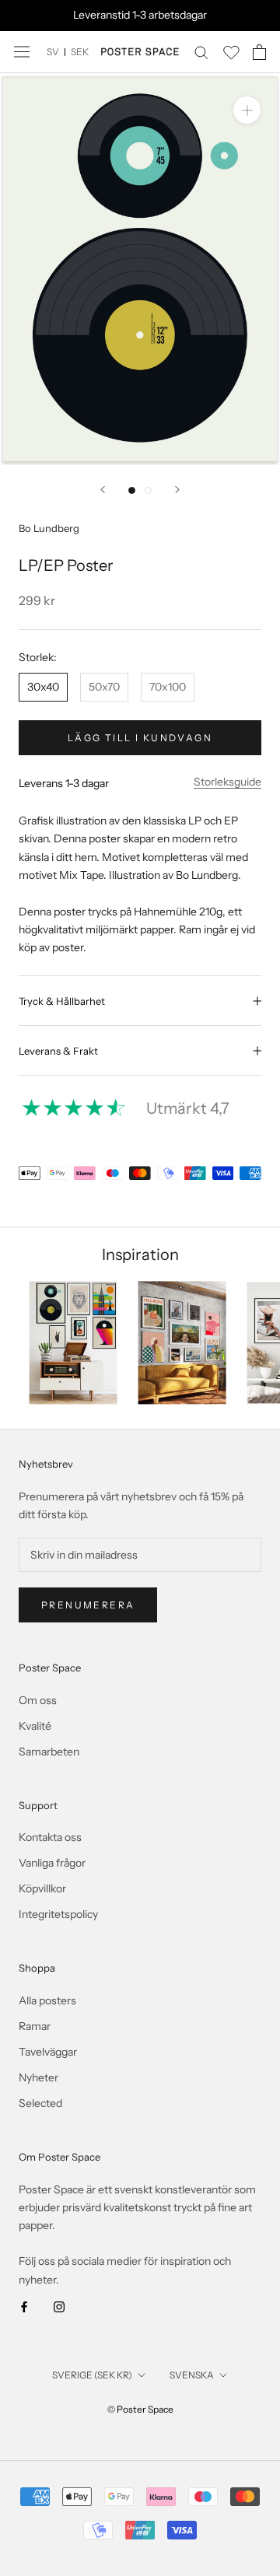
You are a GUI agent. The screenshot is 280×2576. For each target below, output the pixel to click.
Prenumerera (88, 1605)
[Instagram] (59, 2306)
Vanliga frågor (52, 1863)
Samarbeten (49, 1752)
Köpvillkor (42, 1888)
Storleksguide (227, 782)
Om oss (38, 1700)
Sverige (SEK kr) (92, 2375)
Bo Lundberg (49, 528)
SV (53, 52)
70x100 (168, 687)
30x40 (43, 687)
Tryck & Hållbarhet (62, 1001)
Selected (40, 2103)
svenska (192, 2375)
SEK (80, 52)
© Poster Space (140, 2409)
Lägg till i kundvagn (140, 738)
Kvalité (35, 1726)
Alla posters (47, 2000)
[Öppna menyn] (22, 52)
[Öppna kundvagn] (259, 52)
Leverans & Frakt (58, 1051)
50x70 (104, 687)
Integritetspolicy (58, 1914)
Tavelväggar (48, 2052)
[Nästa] (177, 490)
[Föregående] (103, 490)
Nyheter (38, 2077)
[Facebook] (24, 2306)
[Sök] (201, 52)
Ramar (35, 2026)
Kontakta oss (50, 1837)
